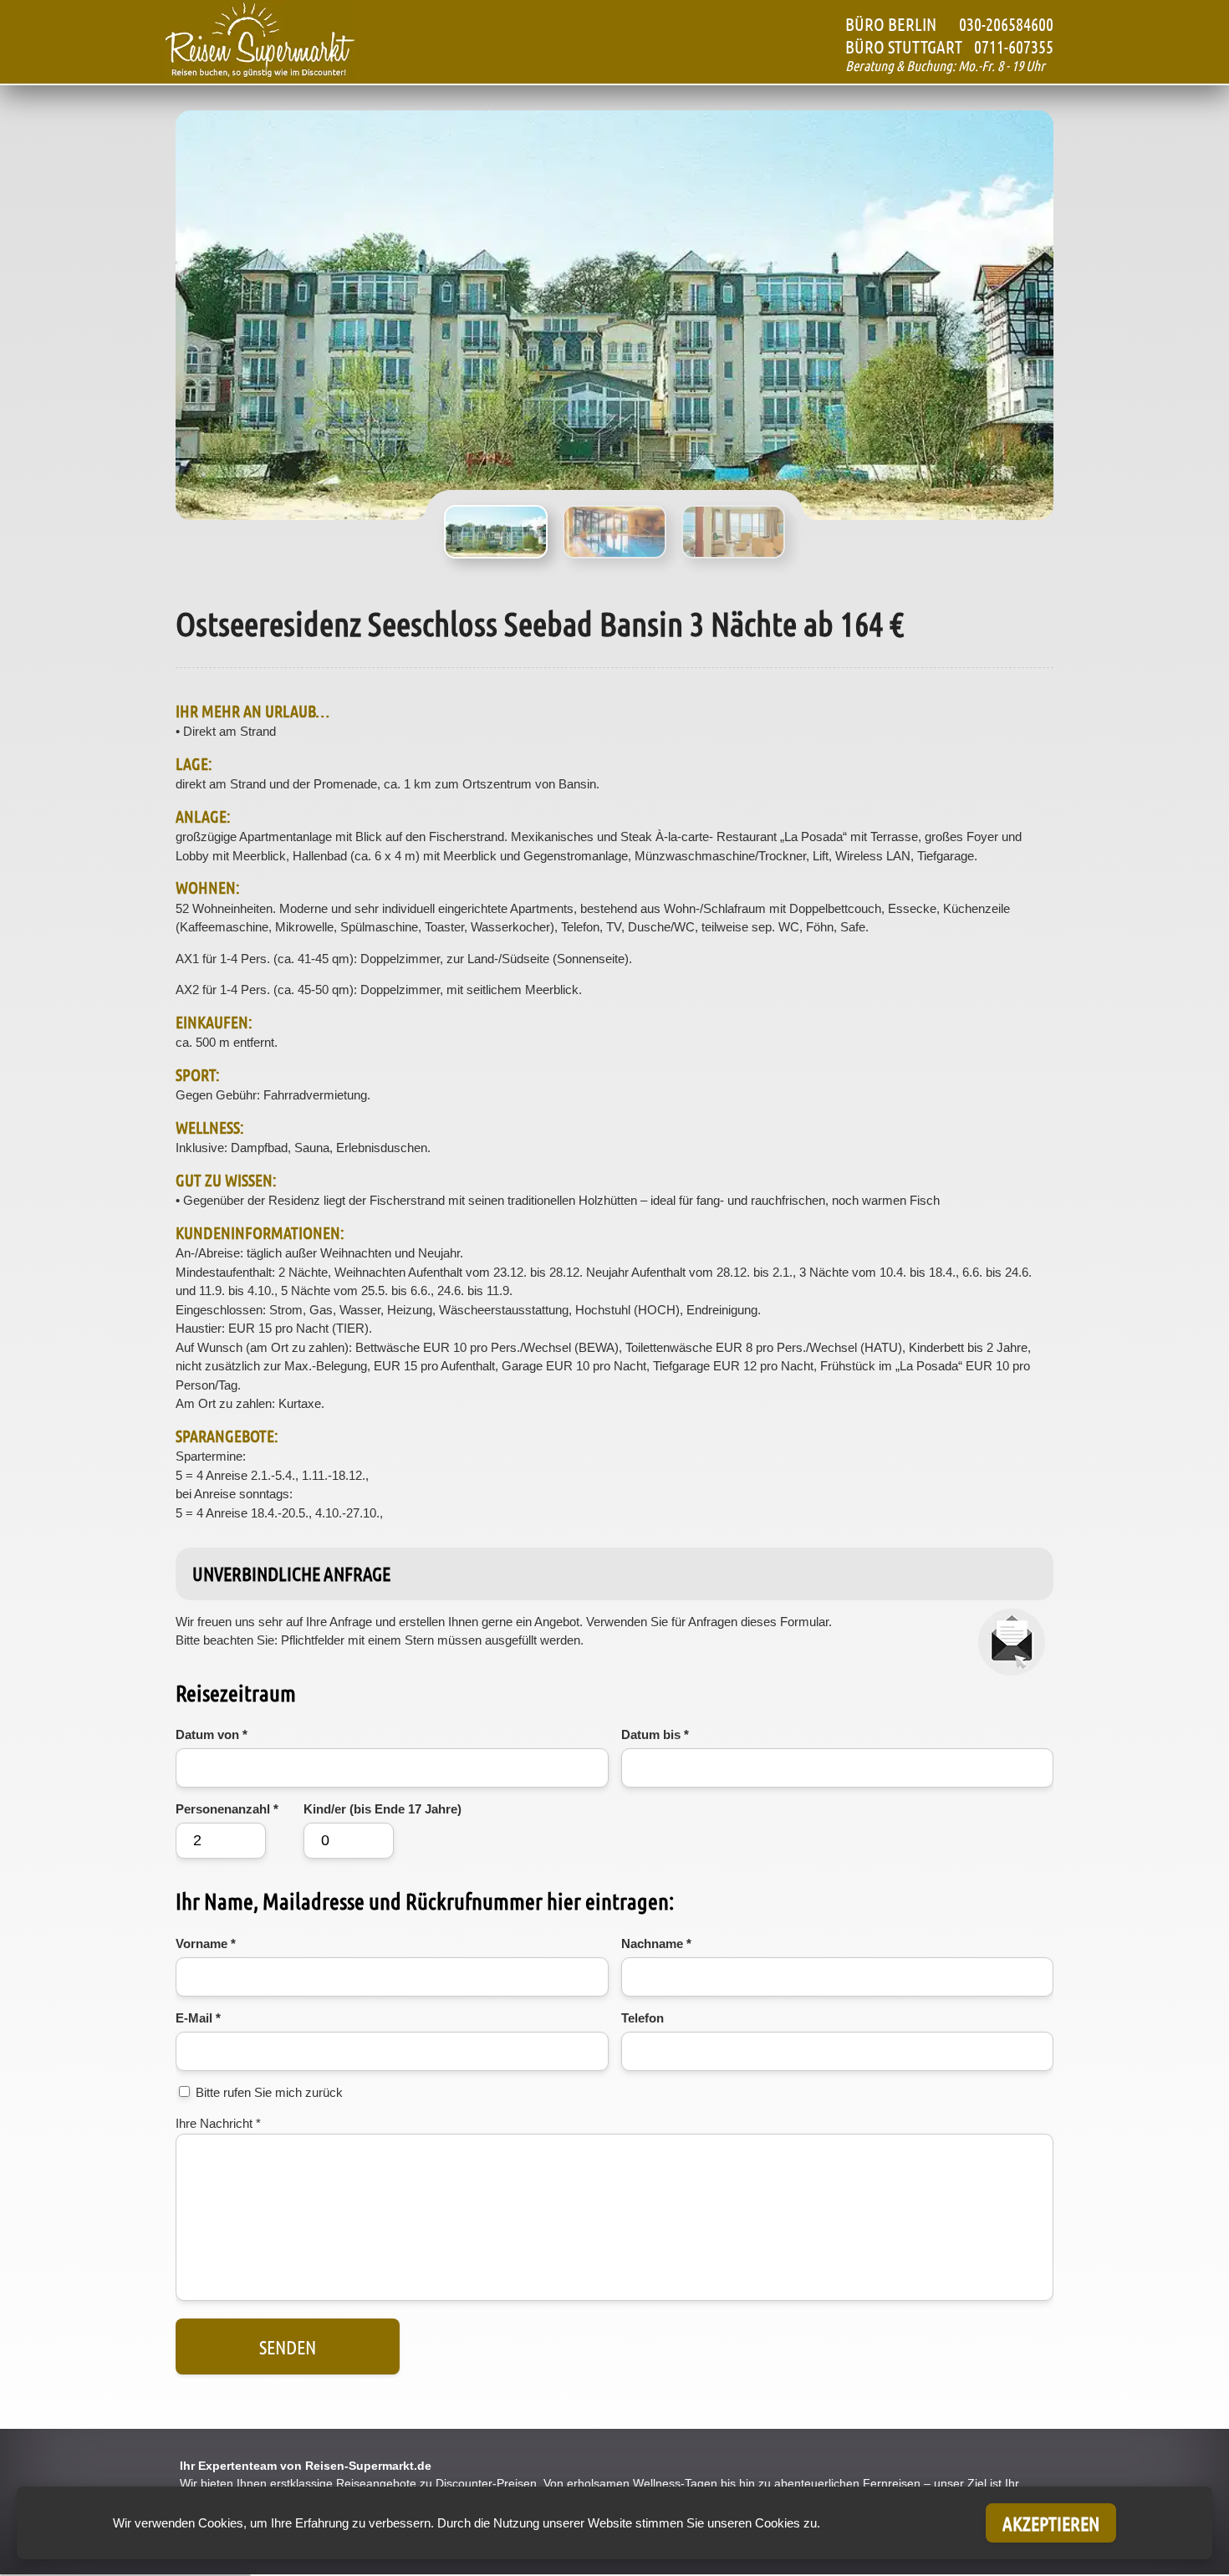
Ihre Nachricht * (218, 2123)
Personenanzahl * (227, 1809)
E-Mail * (198, 2018)
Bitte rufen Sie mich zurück (269, 2092)
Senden (288, 2346)
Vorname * (206, 1943)
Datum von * (212, 1734)
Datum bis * (655, 1734)
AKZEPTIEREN (1051, 2523)
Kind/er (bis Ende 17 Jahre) (382, 1809)
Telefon (643, 2018)
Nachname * (656, 1943)
